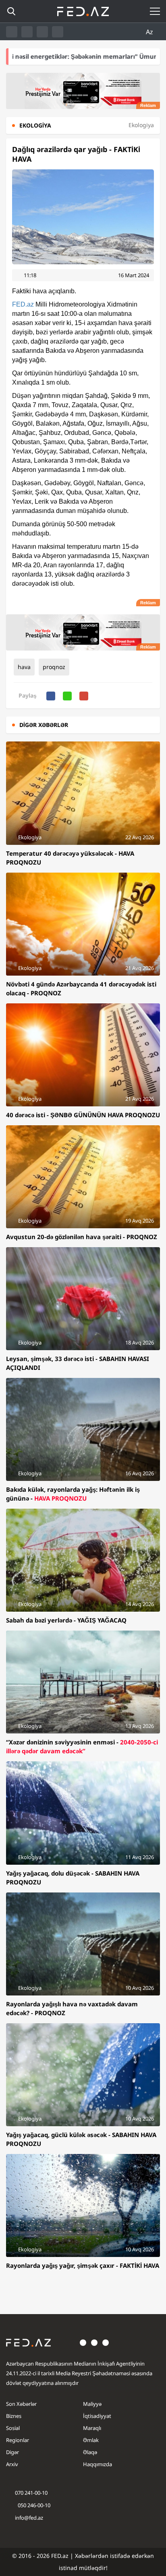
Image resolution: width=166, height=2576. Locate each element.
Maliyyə (92, 2404)
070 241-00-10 (31, 2493)
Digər (12, 2452)
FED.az (23, 304)
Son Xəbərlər (21, 2404)
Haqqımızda (98, 2464)
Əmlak (91, 2440)
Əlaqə (90, 2452)
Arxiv (12, 2464)
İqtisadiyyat (97, 2416)
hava (24, 667)
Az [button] (150, 32)
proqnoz (54, 667)
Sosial (13, 2428)
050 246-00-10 (33, 2505)
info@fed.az (29, 2518)
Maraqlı (92, 2428)
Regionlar (18, 2440)
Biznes (14, 2416)
